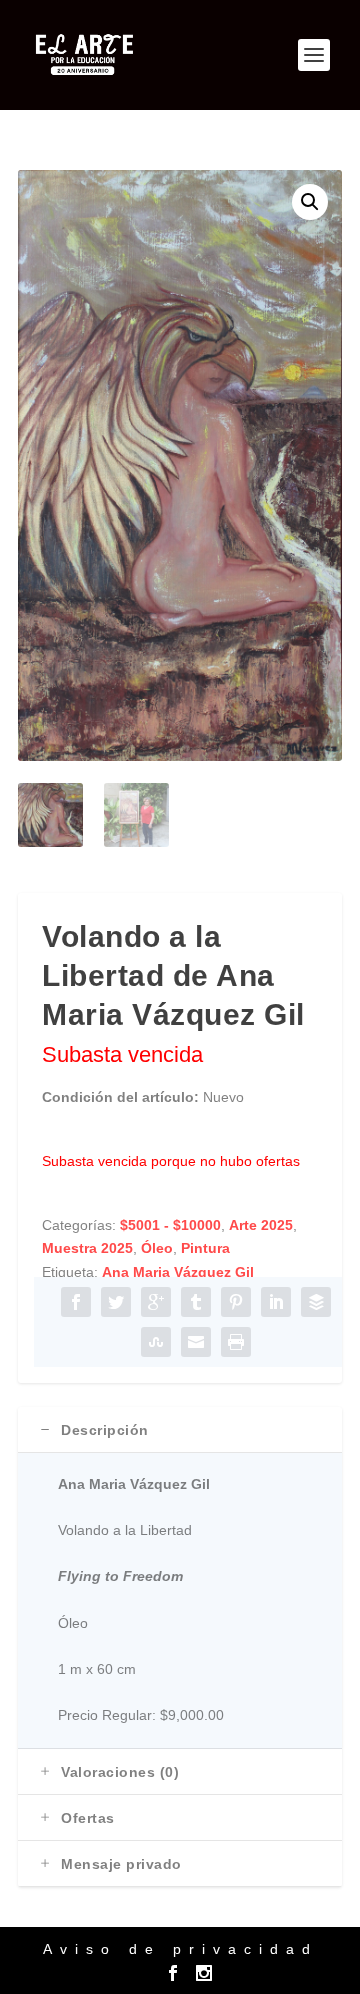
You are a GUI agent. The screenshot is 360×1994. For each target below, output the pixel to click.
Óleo (157, 1248)
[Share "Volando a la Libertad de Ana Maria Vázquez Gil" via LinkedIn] (276, 1302)
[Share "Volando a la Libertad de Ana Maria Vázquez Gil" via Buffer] (316, 1302)
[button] (310, 202)
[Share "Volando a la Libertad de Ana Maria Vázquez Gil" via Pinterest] (236, 1302)
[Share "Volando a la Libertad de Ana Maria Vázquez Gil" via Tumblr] (196, 1302)
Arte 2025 (261, 1225)
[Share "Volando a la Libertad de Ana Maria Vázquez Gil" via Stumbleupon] (156, 1342)
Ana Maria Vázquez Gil (178, 1272)
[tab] (180, 1430)
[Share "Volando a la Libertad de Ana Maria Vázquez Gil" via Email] (196, 1342)
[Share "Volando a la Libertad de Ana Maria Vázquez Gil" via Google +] (156, 1302)
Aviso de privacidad (180, 1949)
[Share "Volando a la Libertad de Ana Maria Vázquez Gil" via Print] (236, 1342)
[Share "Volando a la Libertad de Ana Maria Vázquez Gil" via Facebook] (76, 1302)
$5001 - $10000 (170, 1225)
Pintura (205, 1248)
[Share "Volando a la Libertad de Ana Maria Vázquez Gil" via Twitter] (116, 1302)
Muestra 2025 (87, 1248)
